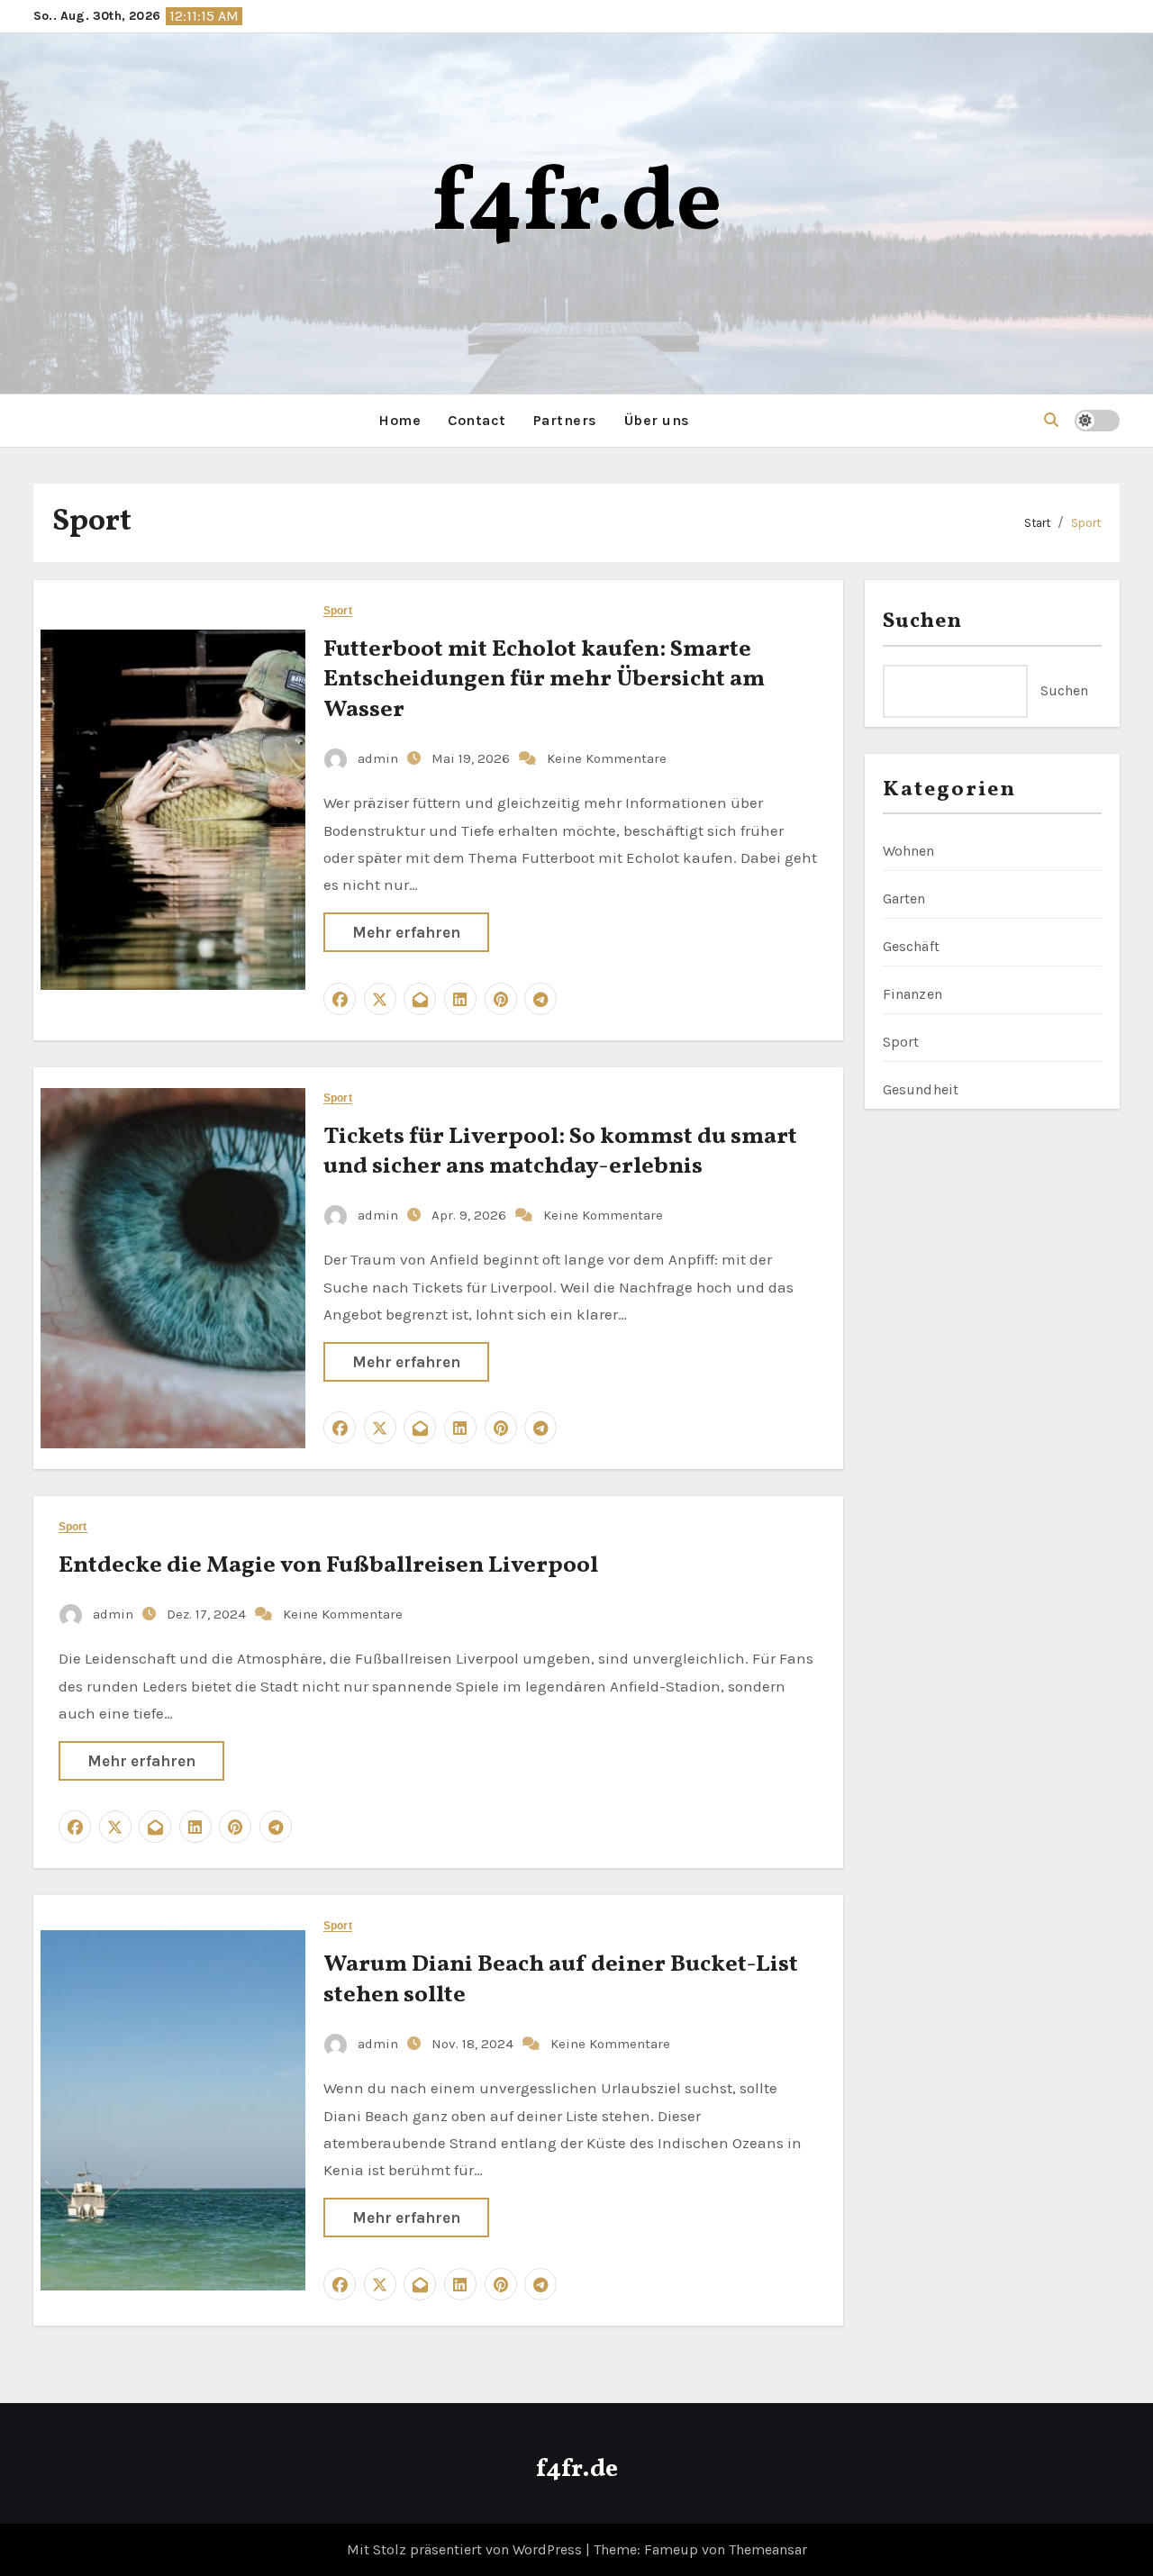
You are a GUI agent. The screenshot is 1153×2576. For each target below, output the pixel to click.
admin (378, 758)
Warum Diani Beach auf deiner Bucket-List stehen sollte (561, 1980)
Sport (1086, 523)
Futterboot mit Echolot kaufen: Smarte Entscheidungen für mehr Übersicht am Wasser (544, 680)
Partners (565, 420)
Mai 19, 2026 (472, 758)
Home (399, 420)
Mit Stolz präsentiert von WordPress (466, 2549)
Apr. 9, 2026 (471, 1215)
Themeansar (768, 2549)
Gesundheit (921, 1089)
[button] (1051, 420)
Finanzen (913, 994)
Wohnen (909, 851)
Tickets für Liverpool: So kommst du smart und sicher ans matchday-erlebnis (560, 1152)
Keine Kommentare (607, 758)
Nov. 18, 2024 (474, 2044)
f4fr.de (577, 206)
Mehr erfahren (406, 932)
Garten (904, 898)
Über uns (657, 420)
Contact (477, 420)
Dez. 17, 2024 (208, 1614)
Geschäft (912, 946)
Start (1037, 523)
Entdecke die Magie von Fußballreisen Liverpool (328, 1565)
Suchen (923, 621)
